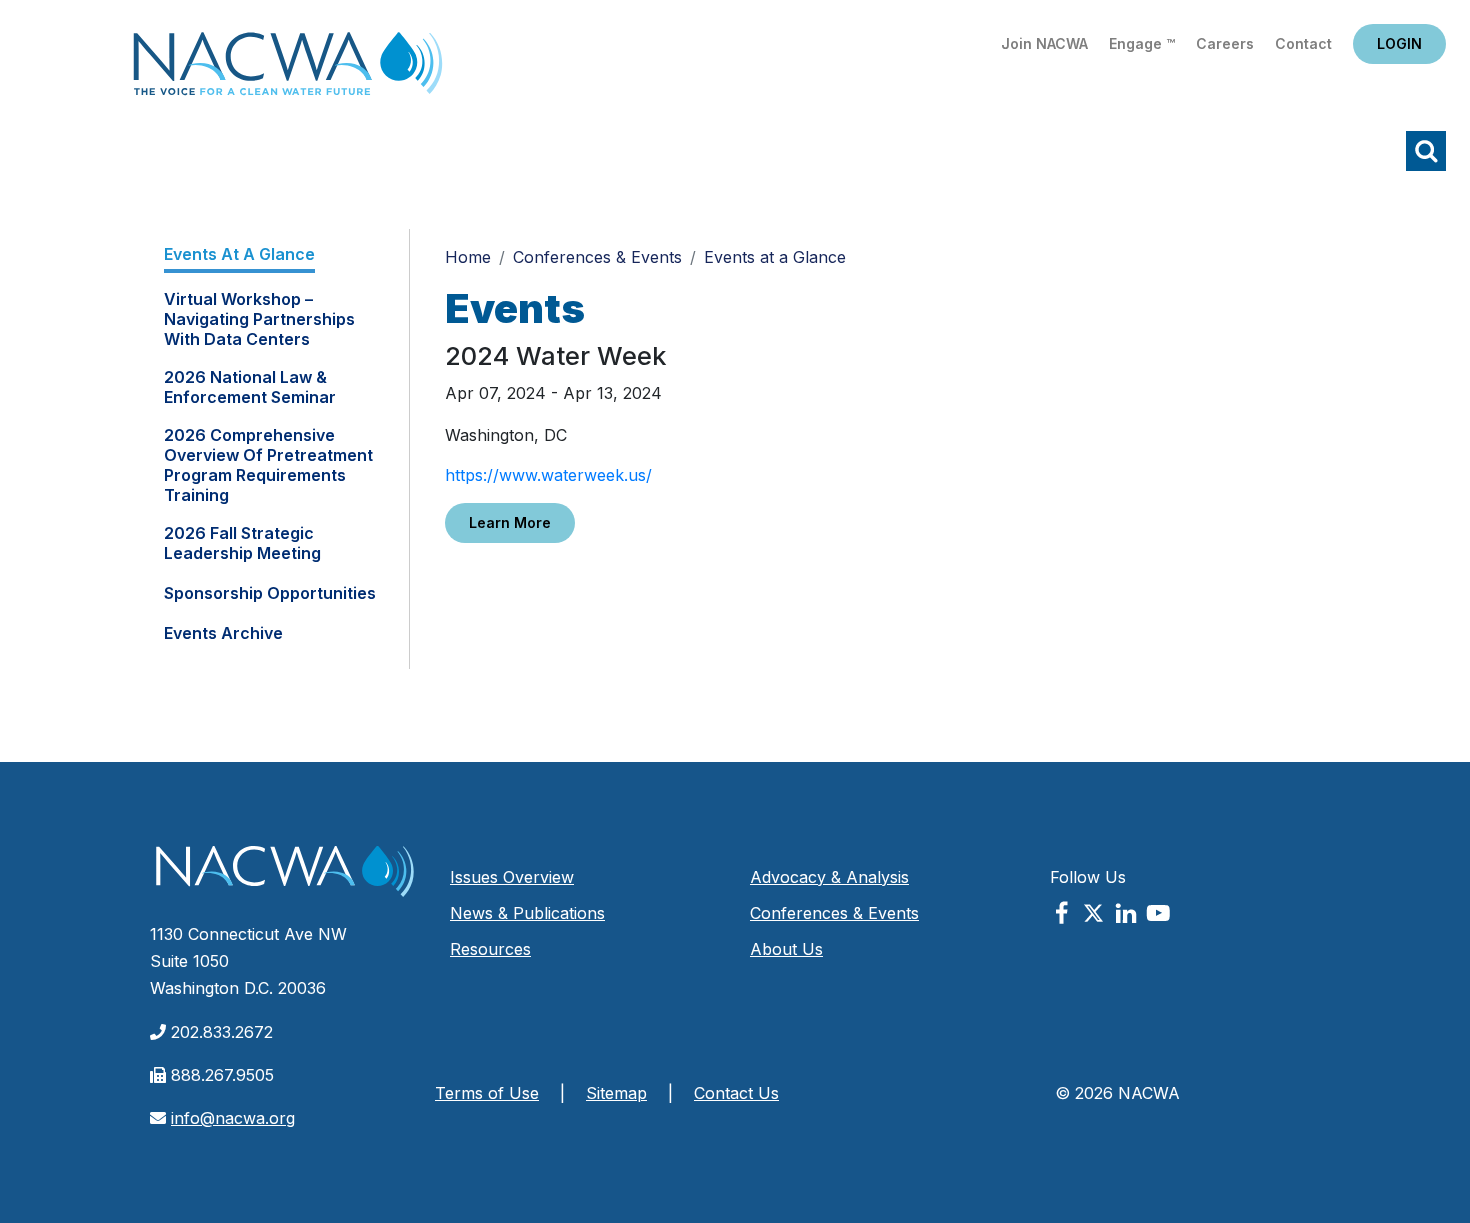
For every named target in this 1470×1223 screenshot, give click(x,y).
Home (288, 69)
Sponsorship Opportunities (270, 593)
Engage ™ (1142, 43)
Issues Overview (512, 877)
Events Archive (223, 633)
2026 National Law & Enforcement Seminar (250, 387)
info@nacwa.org (233, 1118)
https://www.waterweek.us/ (548, 475)
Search (1426, 151)
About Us (786, 949)
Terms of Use (487, 1093)
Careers (1225, 43)
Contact (1303, 43)
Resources (490, 949)
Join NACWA (1044, 43)
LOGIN (1399, 43)
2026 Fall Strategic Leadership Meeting (242, 543)
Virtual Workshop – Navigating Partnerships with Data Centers (259, 319)
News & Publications (527, 913)
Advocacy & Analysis (829, 877)
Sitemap (616, 1093)
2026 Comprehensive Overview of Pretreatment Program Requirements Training (268, 465)
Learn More (510, 522)
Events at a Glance (239, 254)
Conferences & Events (597, 257)
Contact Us (736, 1093)
